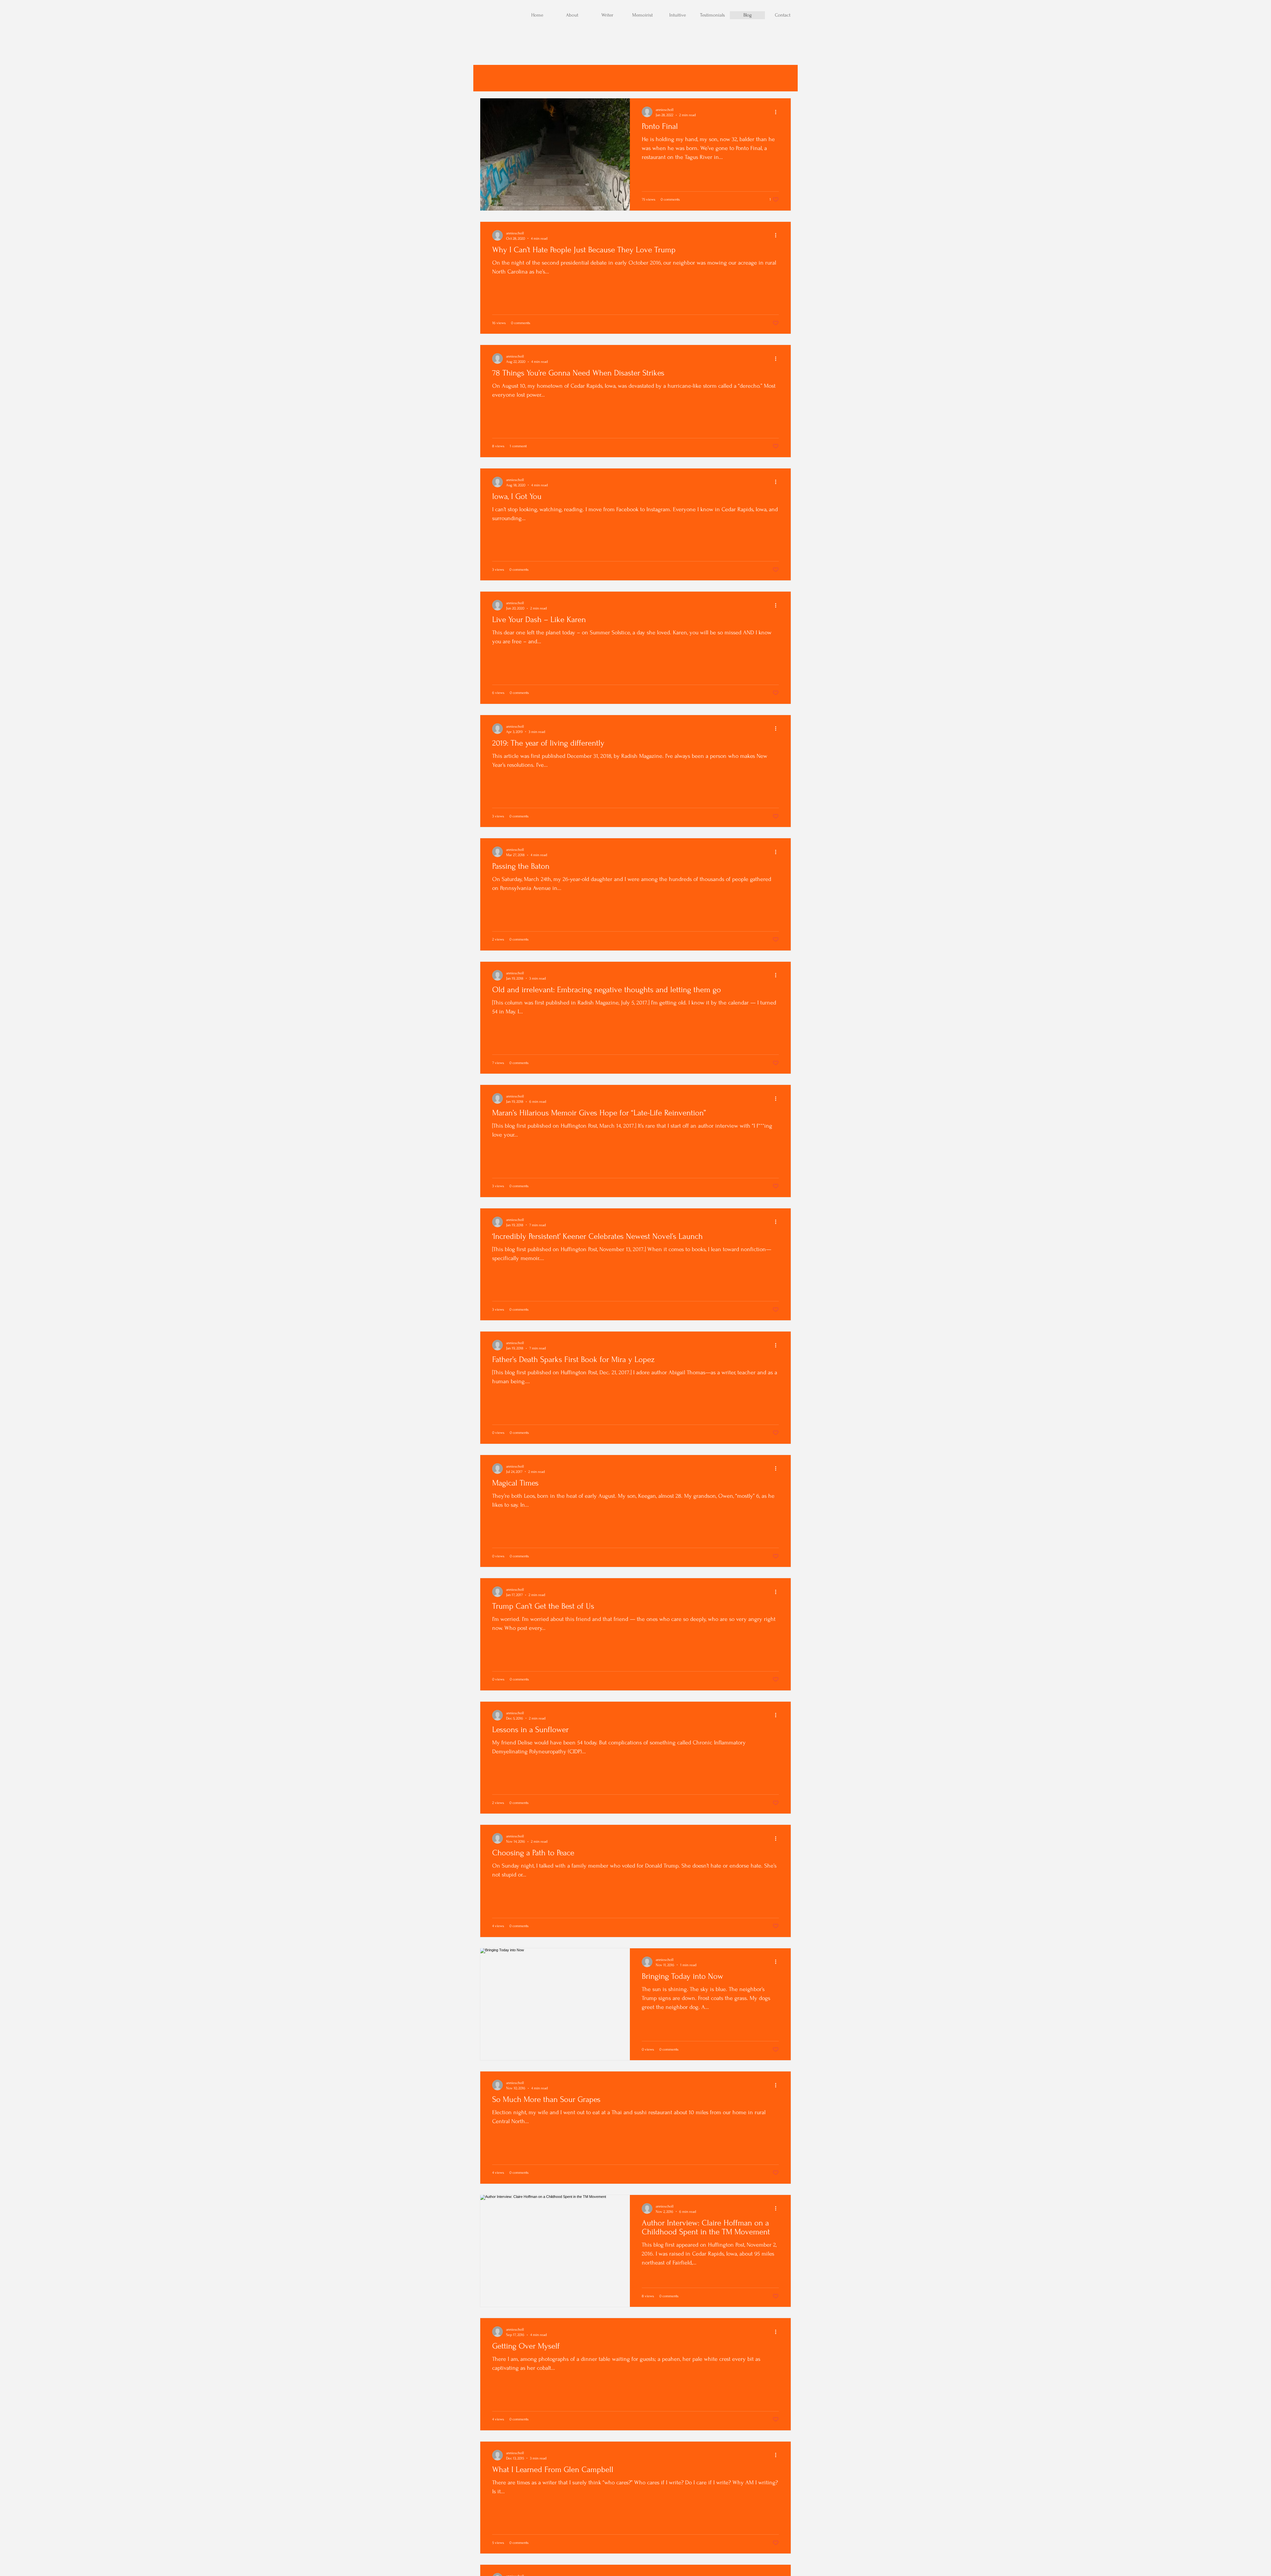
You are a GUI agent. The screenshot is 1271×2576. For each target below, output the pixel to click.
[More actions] (778, 112)
